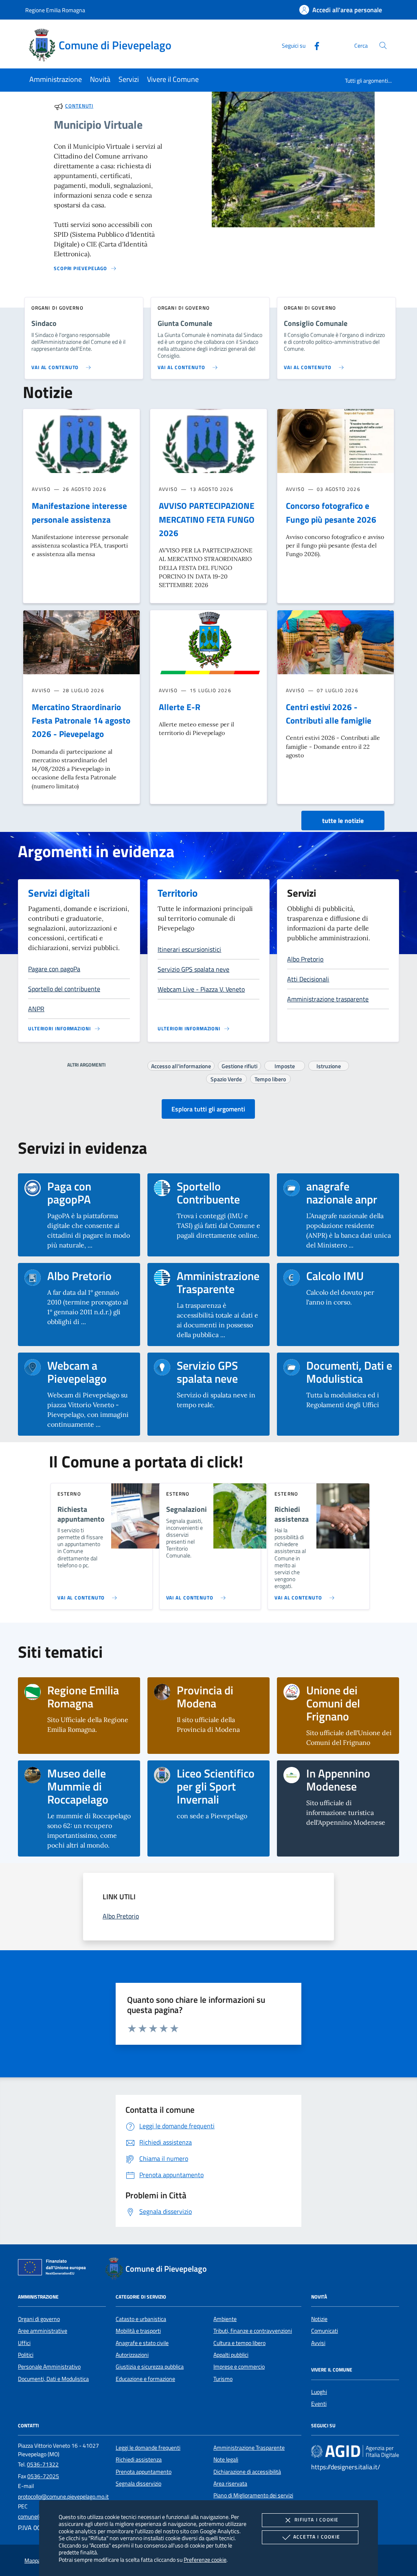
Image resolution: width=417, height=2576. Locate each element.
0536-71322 (43, 2464)
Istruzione (329, 1065)
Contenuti (79, 106)
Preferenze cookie (205, 2560)
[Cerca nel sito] (383, 45)
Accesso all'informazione (181, 1065)
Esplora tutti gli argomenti (208, 1109)
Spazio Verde (226, 1078)
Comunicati (325, 2331)
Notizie (319, 2319)
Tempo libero (270, 1078)
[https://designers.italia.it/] (355, 2451)
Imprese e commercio (239, 2367)
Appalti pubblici (231, 2355)
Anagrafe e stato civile (142, 2343)
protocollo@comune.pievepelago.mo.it (63, 2497)
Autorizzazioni (132, 2355)
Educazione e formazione (145, 2379)
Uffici (24, 2343)
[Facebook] (314, 45)
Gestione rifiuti (239, 1065)
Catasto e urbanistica (141, 2319)
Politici (26, 2355)
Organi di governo (39, 2319)
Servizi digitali (59, 893)
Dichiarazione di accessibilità (247, 2472)
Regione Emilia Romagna (55, 10)
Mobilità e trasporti (138, 2331)
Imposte (285, 1065)
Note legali (226, 2459)
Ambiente (225, 2319)
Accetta (317, 2537)
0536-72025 (43, 2476)
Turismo (223, 2379)
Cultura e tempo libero (239, 2343)
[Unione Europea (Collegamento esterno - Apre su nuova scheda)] (54, 2269)
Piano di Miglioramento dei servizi (253, 2495)
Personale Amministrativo (49, 2367)
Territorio (178, 893)
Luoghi (319, 2392)
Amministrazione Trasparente (249, 2448)
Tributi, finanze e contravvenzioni (253, 2331)
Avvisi (318, 2343)
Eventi (319, 2404)
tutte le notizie (343, 821)
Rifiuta (316, 2520)
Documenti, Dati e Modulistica (53, 2379)
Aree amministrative (43, 2331)
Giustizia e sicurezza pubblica (150, 2367)
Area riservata (230, 2484)
